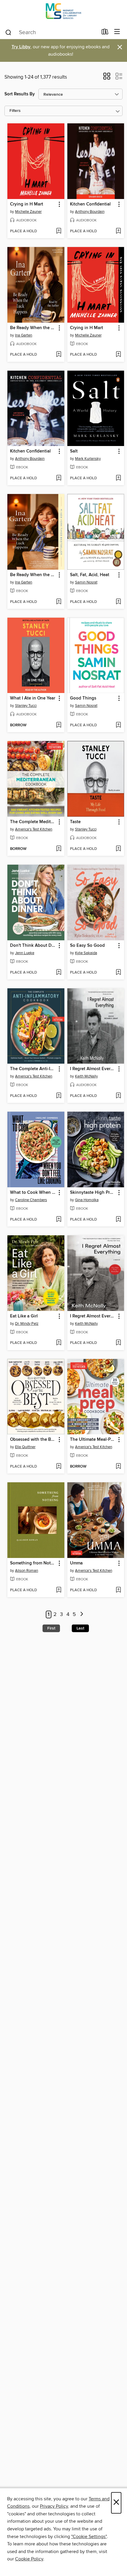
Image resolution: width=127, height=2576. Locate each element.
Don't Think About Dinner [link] (33, 946)
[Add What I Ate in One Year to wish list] (59, 725)
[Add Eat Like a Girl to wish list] (59, 1343)
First (51, 1628)
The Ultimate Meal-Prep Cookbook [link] (93, 1440)
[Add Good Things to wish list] (118, 725)
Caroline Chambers (31, 1200)
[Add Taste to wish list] (118, 849)
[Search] (8, 32)
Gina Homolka (87, 1200)
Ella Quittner (25, 1447)
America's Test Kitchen (34, 829)
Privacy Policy (54, 2506)
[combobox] (51, 32)
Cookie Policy (29, 2559)
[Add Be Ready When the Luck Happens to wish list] (59, 355)
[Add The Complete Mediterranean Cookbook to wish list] (59, 849)
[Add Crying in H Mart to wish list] (59, 231)
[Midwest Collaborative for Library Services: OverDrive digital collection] (63, 13)
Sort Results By (20, 94)
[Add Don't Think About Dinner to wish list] (59, 973)
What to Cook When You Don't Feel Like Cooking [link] (33, 1193)
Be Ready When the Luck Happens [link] (33, 328)
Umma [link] (76, 1563)
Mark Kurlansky (88, 459)
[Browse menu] (117, 32)
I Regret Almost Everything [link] (93, 1069)
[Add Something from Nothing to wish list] (59, 1590)
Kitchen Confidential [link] (90, 204)
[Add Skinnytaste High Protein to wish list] (118, 1220)
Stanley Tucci (26, 706)
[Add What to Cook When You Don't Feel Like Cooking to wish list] (59, 1220)
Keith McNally (86, 1076)
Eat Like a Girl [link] (24, 1316)
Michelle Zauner (28, 212)
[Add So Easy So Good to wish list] (118, 973)
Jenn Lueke (25, 953)
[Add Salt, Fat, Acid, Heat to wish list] (118, 602)
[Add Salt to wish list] (118, 478)
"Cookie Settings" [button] (89, 2537)
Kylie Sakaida (86, 953)
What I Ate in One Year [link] (33, 698)
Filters (15, 111)
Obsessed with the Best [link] (33, 1440)
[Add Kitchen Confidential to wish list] (118, 231)
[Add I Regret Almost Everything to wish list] (118, 1096)
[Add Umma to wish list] (118, 1590)
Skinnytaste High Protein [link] (93, 1193)
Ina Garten (24, 335)
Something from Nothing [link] (33, 1563)
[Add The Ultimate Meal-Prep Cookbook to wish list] (118, 1467)
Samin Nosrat (86, 582)
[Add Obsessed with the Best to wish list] (59, 1467)
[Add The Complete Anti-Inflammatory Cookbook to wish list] (59, 1096)
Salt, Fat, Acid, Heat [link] (90, 575)
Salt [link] (74, 451)
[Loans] (105, 33)
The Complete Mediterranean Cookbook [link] (33, 822)
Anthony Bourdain (90, 212)
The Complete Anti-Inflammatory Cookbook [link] (33, 1069)
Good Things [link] (83, 698)
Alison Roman (27, 1571)
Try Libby (21, 47)
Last (80, 1628)
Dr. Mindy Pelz (27, 1324)
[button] (107, 78)
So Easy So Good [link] (87, 946)
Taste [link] (75, 822)
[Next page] (82, 1615)
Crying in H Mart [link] (27, 204)
